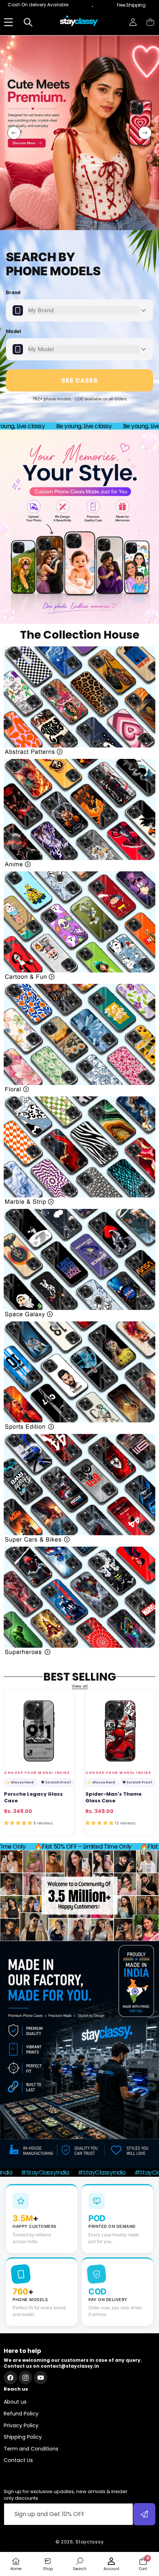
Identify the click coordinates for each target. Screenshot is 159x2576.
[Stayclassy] (79, 22)
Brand (13, 292)
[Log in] (133, 22)
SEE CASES (80, 380)
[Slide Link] (79, 133)
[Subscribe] (144, 2514)
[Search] (28, 22)
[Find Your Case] (8, 22)
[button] (150, 22)
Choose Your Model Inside (37, 1773)
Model (14, 331)
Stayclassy (89, 2542)
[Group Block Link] (79, 701)
